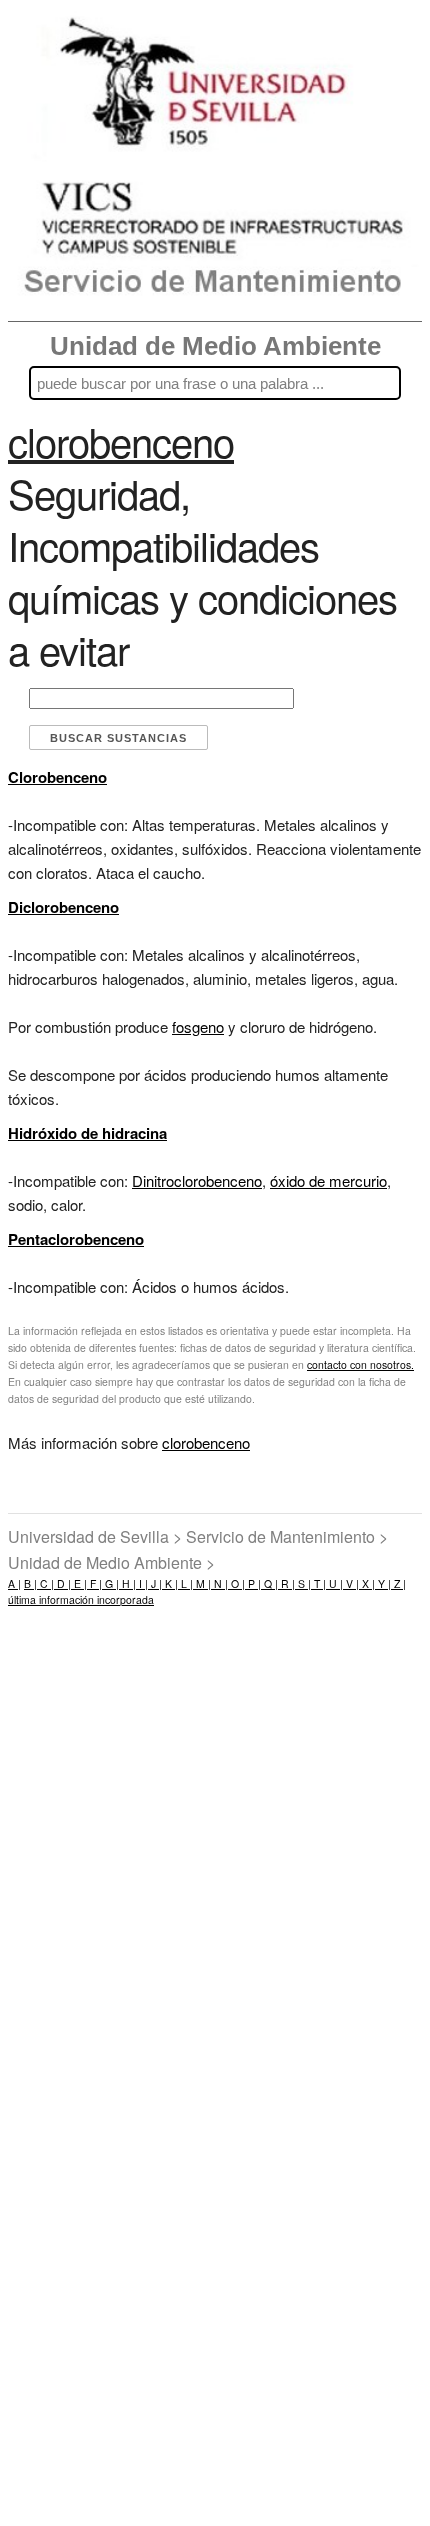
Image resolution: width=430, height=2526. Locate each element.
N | (219, 1583)
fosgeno (198, 1026)
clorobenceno (206, 1442)
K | (170, 1583)
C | (45, 1583)
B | (30, 1583)
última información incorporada (81, 1599)
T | (318, 1583)
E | (79, 1583)
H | (127, 1583)
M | (202, 1583)
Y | (383, 1583)
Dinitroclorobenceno (197, 1180)
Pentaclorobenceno (76, 1239)
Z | (398, 1583)
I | (142, 1583)
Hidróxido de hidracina (87, 1133)
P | (253, 1583)
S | (303, 1583)
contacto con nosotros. (360, 1364)
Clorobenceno (57, 777)
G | (110, 1583)
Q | (269, 1583)
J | (155, 1583)
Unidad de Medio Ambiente (215, 346)
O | (236, 1583)
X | (367, 1583)
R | (286, 1583)
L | (185, 1583)
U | (334, 1583)
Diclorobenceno (63, 907)
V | (351, 1583)
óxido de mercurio (328, 1180)
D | (62, 1583)
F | (94, 1583)
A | (14, 1583)
